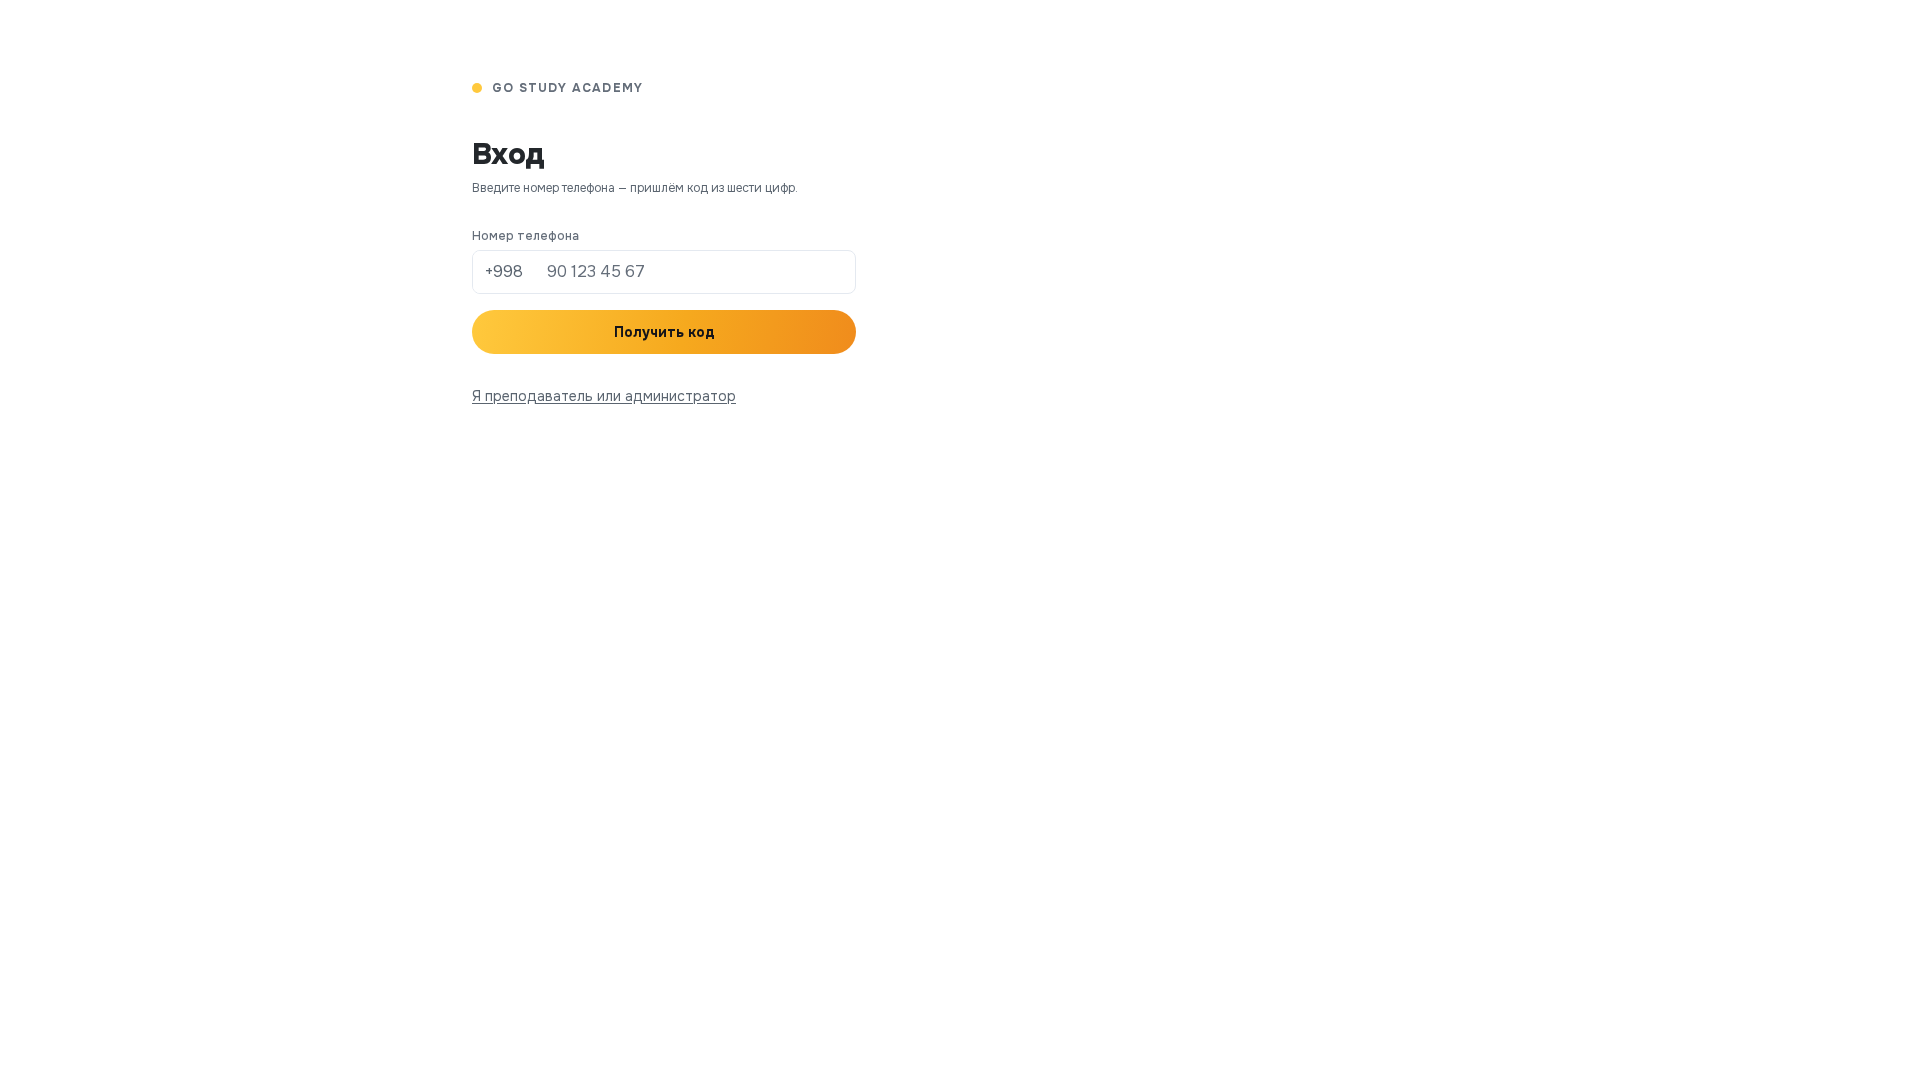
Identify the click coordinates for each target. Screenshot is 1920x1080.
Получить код (664, 332)
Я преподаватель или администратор (604, 396)
